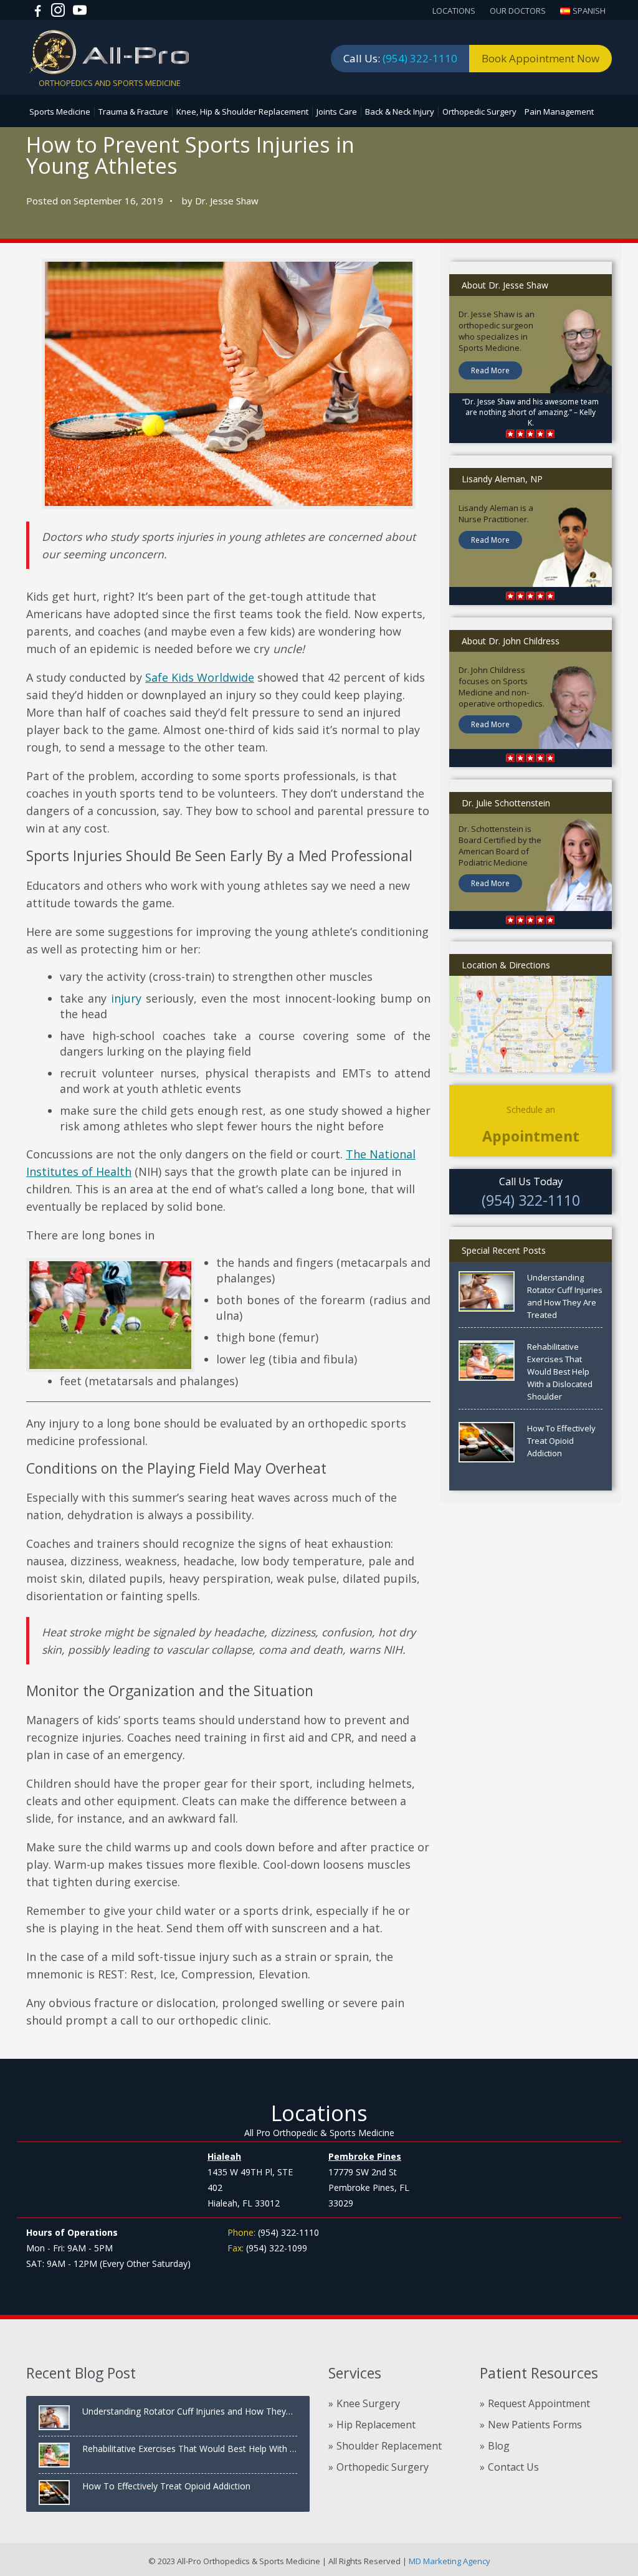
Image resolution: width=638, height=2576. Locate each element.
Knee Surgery (368, 2403)
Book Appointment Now (540, 58)
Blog (499, 2446)
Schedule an (531, 1124)
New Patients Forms (535, 2425)
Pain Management (559, 112)
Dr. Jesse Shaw (227, 201)
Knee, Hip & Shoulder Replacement (242, 112)
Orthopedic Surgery (479, 112)
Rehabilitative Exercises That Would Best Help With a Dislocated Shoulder (560, 1371)
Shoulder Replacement (389, 2446)
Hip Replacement (376, 2425)
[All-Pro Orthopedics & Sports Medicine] (109, 51)
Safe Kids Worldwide (200, 677)
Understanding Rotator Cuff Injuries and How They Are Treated (565, 1296)
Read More (490, 370)
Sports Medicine (60, 112)
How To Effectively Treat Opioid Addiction (561, 1441)
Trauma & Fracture (133, 112)
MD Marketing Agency (449, 2561)
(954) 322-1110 (420, 58)
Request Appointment (539, 2403)
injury (126, 998)
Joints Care (337, 112)
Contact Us (513, 2467)
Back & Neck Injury (400, 112)
